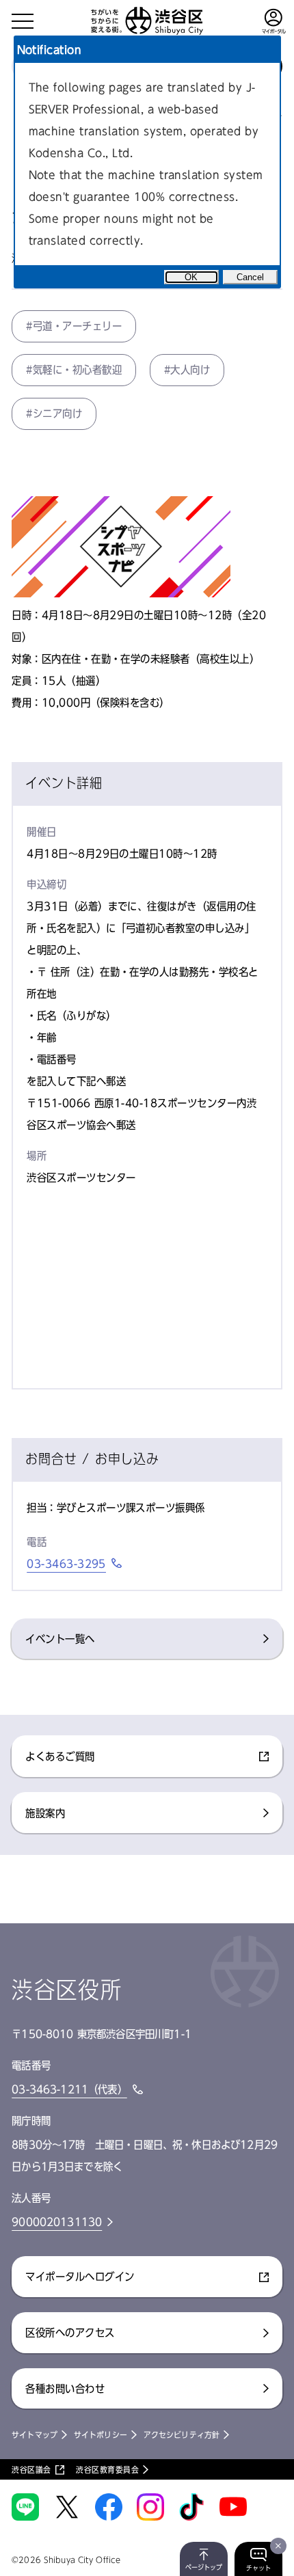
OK (191, 277)
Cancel (250, 277)
